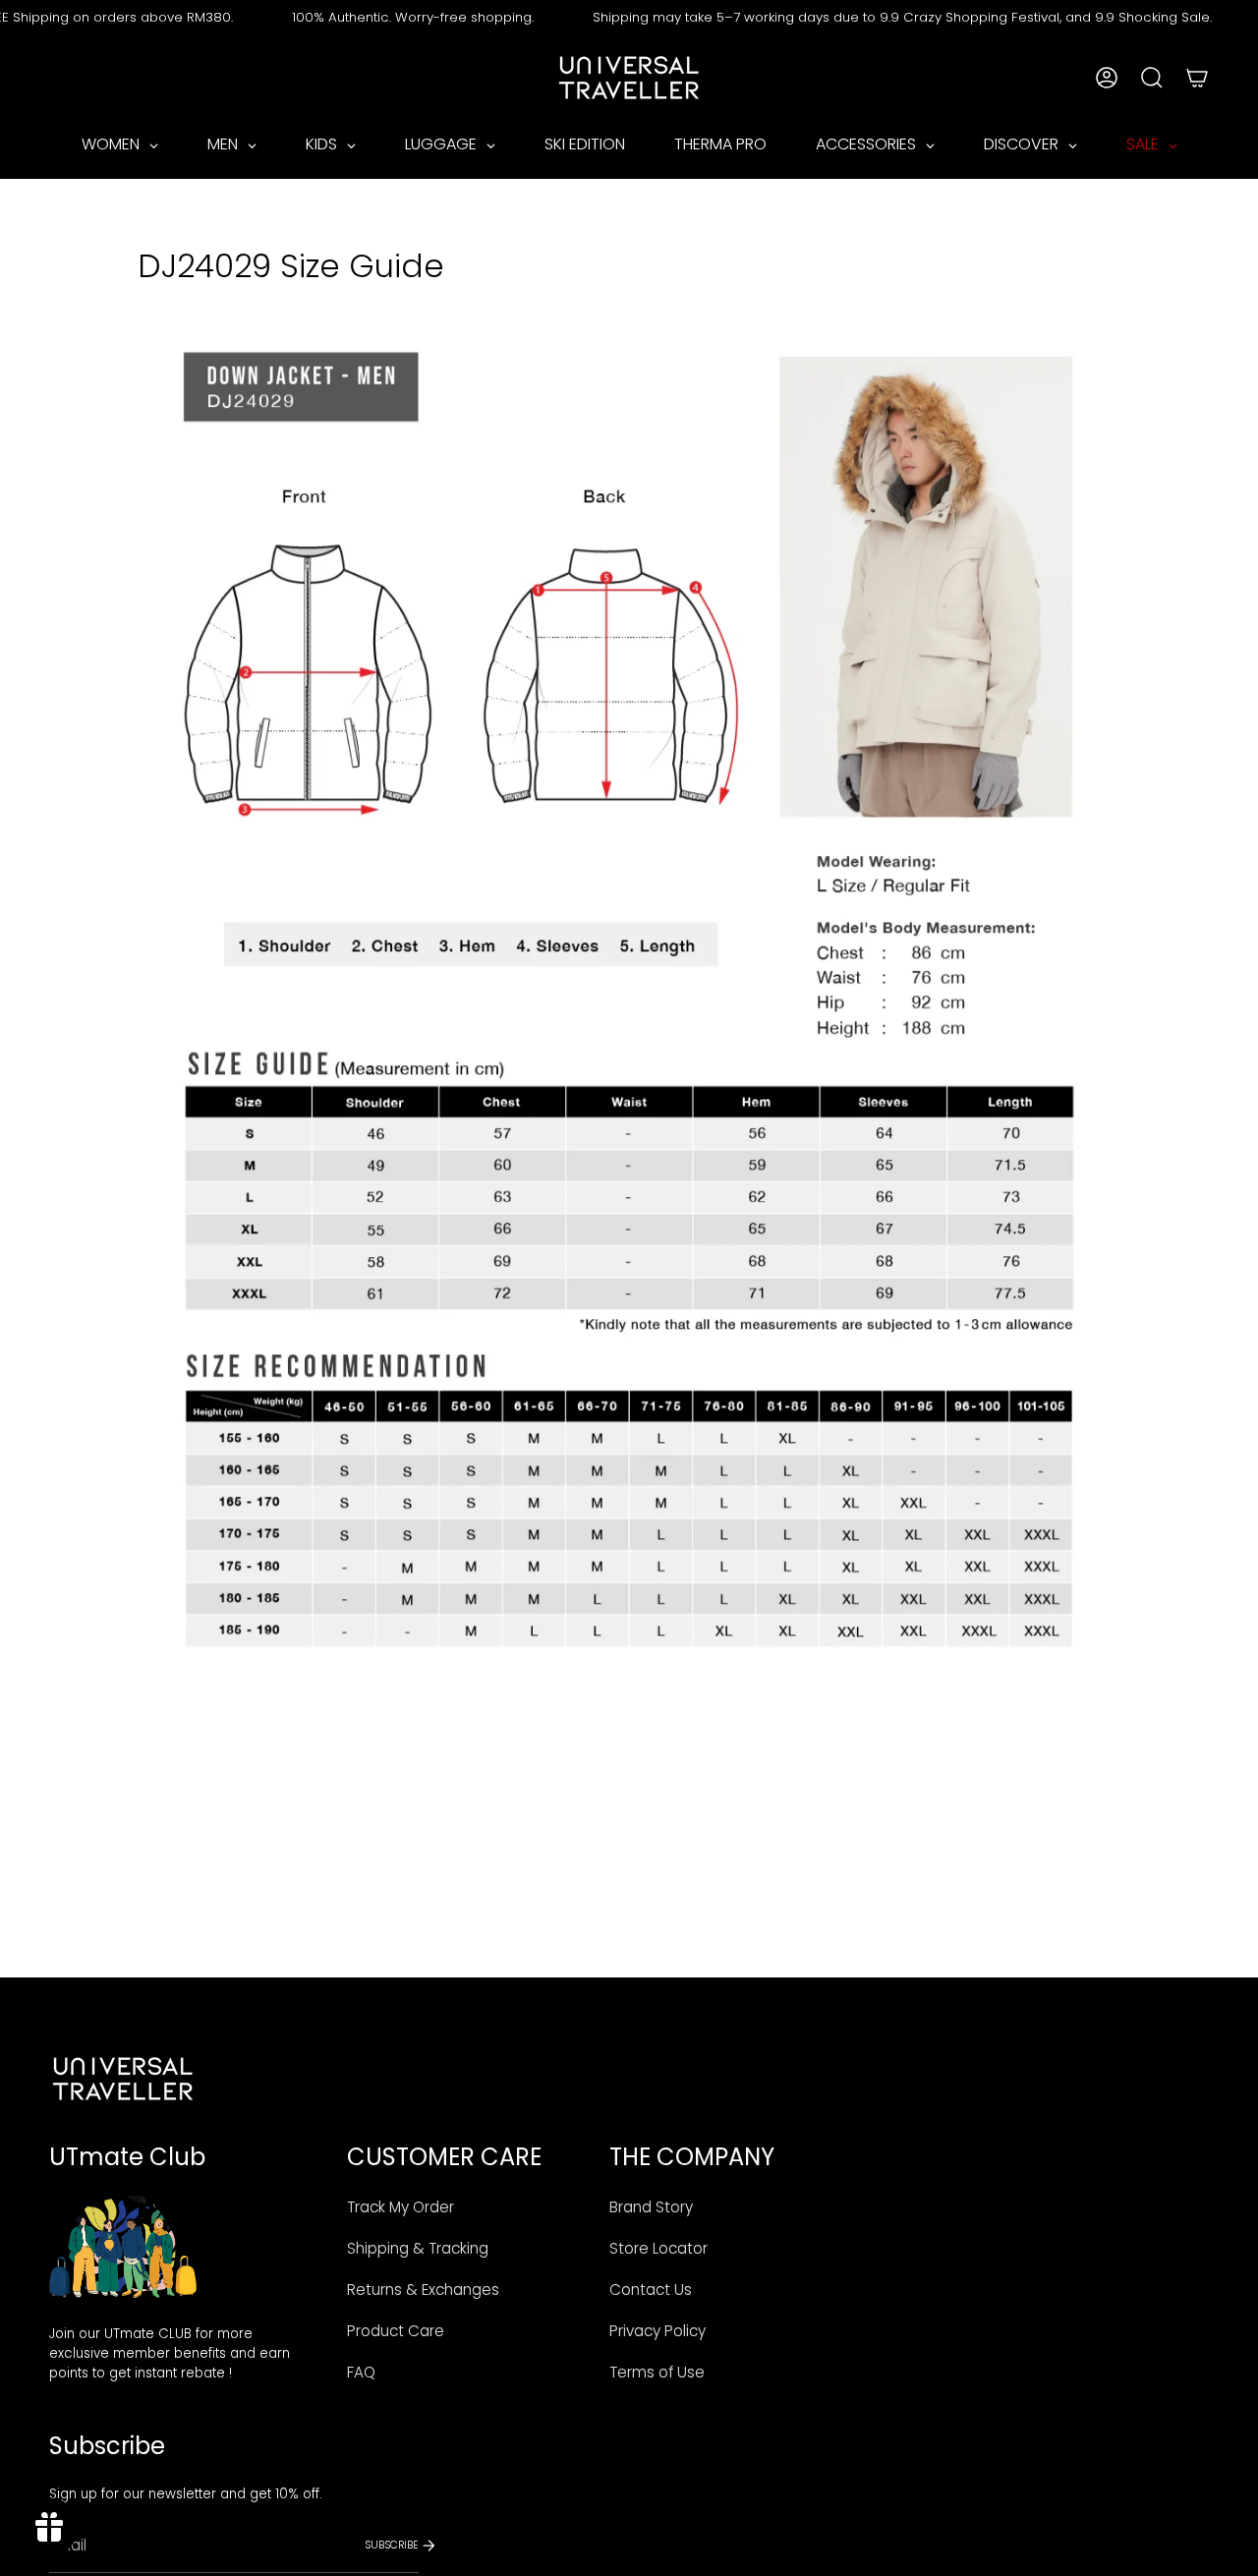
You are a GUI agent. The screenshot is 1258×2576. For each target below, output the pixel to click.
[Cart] (1197, 78)
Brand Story (651, 2207)
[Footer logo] (123, 2079)
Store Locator (658, 2248)
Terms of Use (657, 2372)
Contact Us (651, 2290)
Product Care (396, 2331)
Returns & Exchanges (423, 2290)
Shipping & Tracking (418, 2248)
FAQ (361, 2372)
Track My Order (400, 2207)
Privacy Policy (658, 2331)
